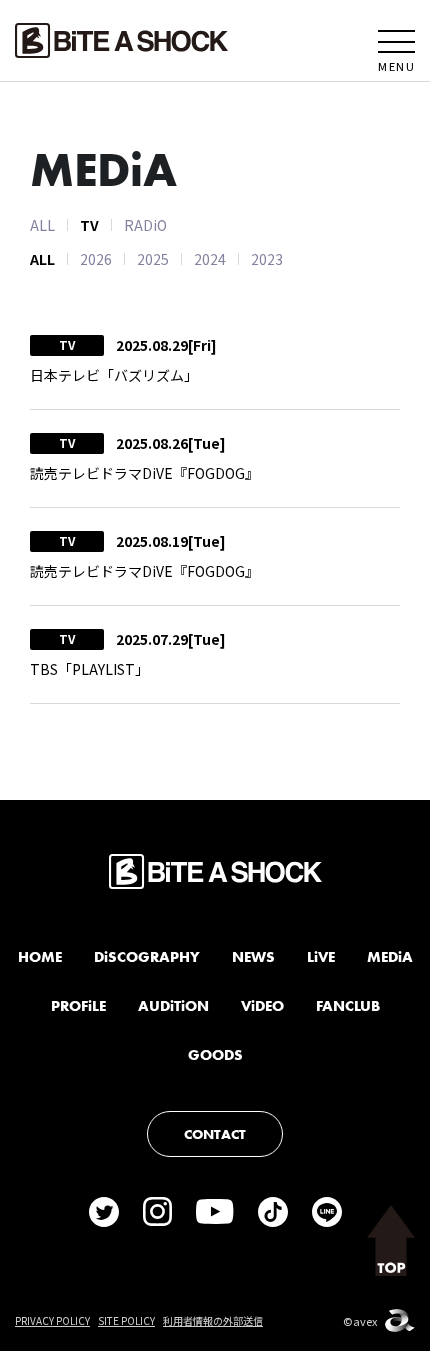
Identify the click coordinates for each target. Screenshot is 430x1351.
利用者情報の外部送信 (213, 1320)
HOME (40, 957)
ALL (42, 225)
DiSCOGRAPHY (147, 957)
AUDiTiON (173, 1006)
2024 (210, 259)
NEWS (253, 957)
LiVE (321, 957)
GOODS (215, 1055)
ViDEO (262, 1006)
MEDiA (390, 957)
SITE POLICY (126, 1320)
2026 (96, 259)
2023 (267, 259)
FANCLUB (348, 1006)
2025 (153, 259)
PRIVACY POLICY (52, 1320)
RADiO (145, 225)
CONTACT (215, 1134)
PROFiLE (78, 1006)
